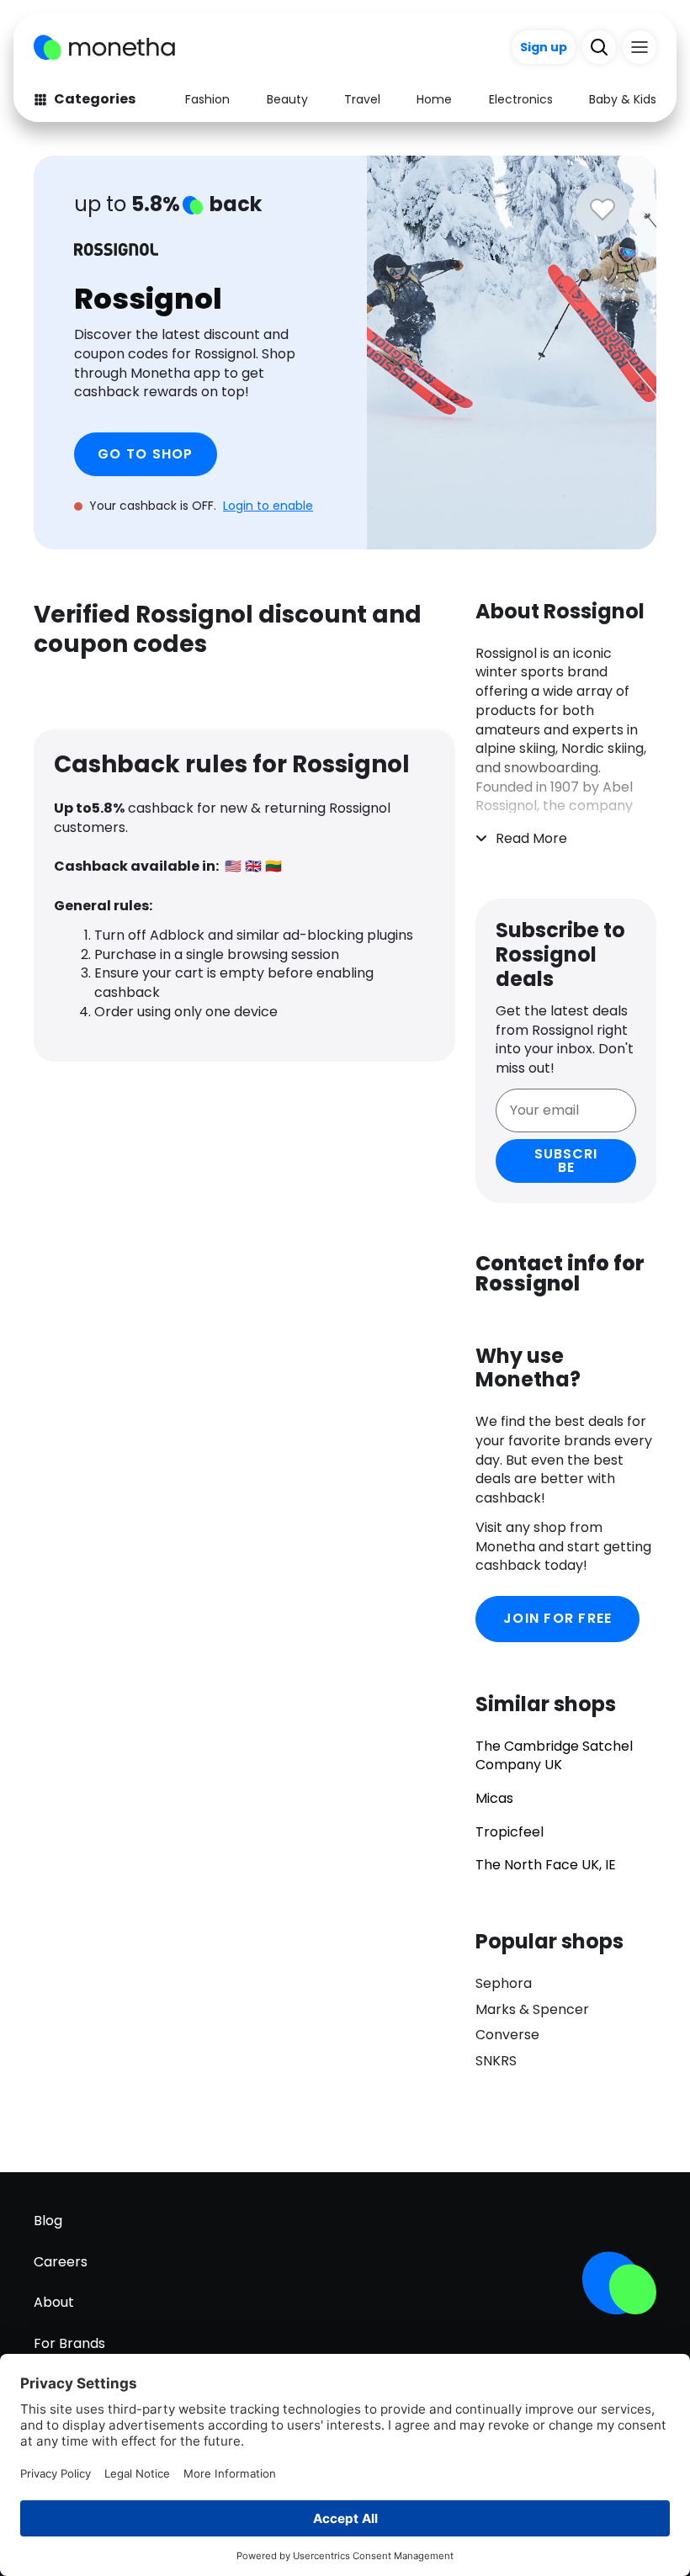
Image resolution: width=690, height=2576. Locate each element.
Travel (362, 99)
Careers (61, 2262)
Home (434, 99)
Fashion (207, 99)
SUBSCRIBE (566, 1161)
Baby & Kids (623, 99)
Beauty (287, 99)
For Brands (69, 2343)
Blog (48, 2221)
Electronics (521, 99)
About (54, 2302)
